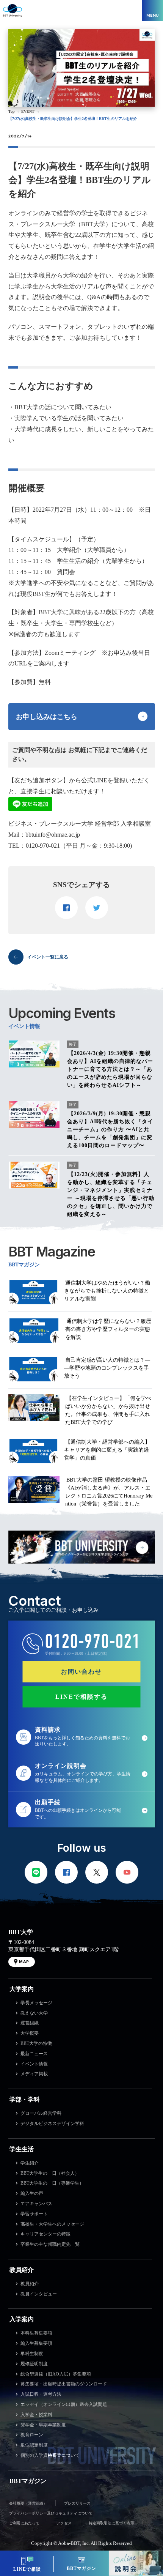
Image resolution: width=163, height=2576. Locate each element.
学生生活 (22, 2149)
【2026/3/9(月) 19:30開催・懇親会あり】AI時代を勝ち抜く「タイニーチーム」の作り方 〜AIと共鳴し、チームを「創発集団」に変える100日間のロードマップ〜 (110, 1130)
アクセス (64, 2523)
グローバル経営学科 (41, 2113)
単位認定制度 (34, 2445)
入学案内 (22, 2319)
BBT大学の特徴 (36, 2043)
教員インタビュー (39, 2294)
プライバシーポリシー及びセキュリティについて (51, 2513)
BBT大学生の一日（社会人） (50, 2173)
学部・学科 (25, 2099)
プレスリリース (77, 2503)
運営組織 (30, 2023)
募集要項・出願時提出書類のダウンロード (64, 2384)
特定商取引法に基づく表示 (111, 2523)
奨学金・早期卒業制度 (43, 2425)
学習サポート (34, 2214)
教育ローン (32, 2435)
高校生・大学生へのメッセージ (52, 2224)
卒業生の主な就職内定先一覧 (50, 2244)
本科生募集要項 (36, 2333)
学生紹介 (30, 2163)
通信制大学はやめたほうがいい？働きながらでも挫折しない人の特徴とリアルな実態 (107, 1291)
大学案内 (22, 1989)
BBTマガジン (28, 2481)
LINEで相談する (81, 1697)
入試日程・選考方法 (41, 2394)
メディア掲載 (34, 2074)
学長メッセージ (36, 2003)
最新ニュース (34, 2054)
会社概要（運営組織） (28, 2503)
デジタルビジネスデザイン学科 (52, 2124)
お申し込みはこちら (47, 717)
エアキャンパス (36, 2204)
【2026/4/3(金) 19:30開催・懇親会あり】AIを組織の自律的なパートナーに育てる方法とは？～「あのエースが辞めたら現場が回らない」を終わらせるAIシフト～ (110, 1069)
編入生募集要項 (36, 2343)
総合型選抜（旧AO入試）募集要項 (56, 2374)
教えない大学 (34, 2013)
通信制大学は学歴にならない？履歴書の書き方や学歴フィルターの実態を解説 (108, 1329)
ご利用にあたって (24, 2523)
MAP (24, 1962)
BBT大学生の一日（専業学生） (52, 2183)
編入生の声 (32, 2193)
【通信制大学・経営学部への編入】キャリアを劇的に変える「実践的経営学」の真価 (107, 1450)
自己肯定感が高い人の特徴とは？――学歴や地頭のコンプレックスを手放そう (107, 1368)
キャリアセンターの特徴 (45, 2234)
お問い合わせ (81, 1672)
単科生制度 (32, 2354)
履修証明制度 (34, 2364)
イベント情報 (34, 2064)
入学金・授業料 (36, 2415)
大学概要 (30, 2033)
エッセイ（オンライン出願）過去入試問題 (64, 2404)
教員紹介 (22, 2270)
